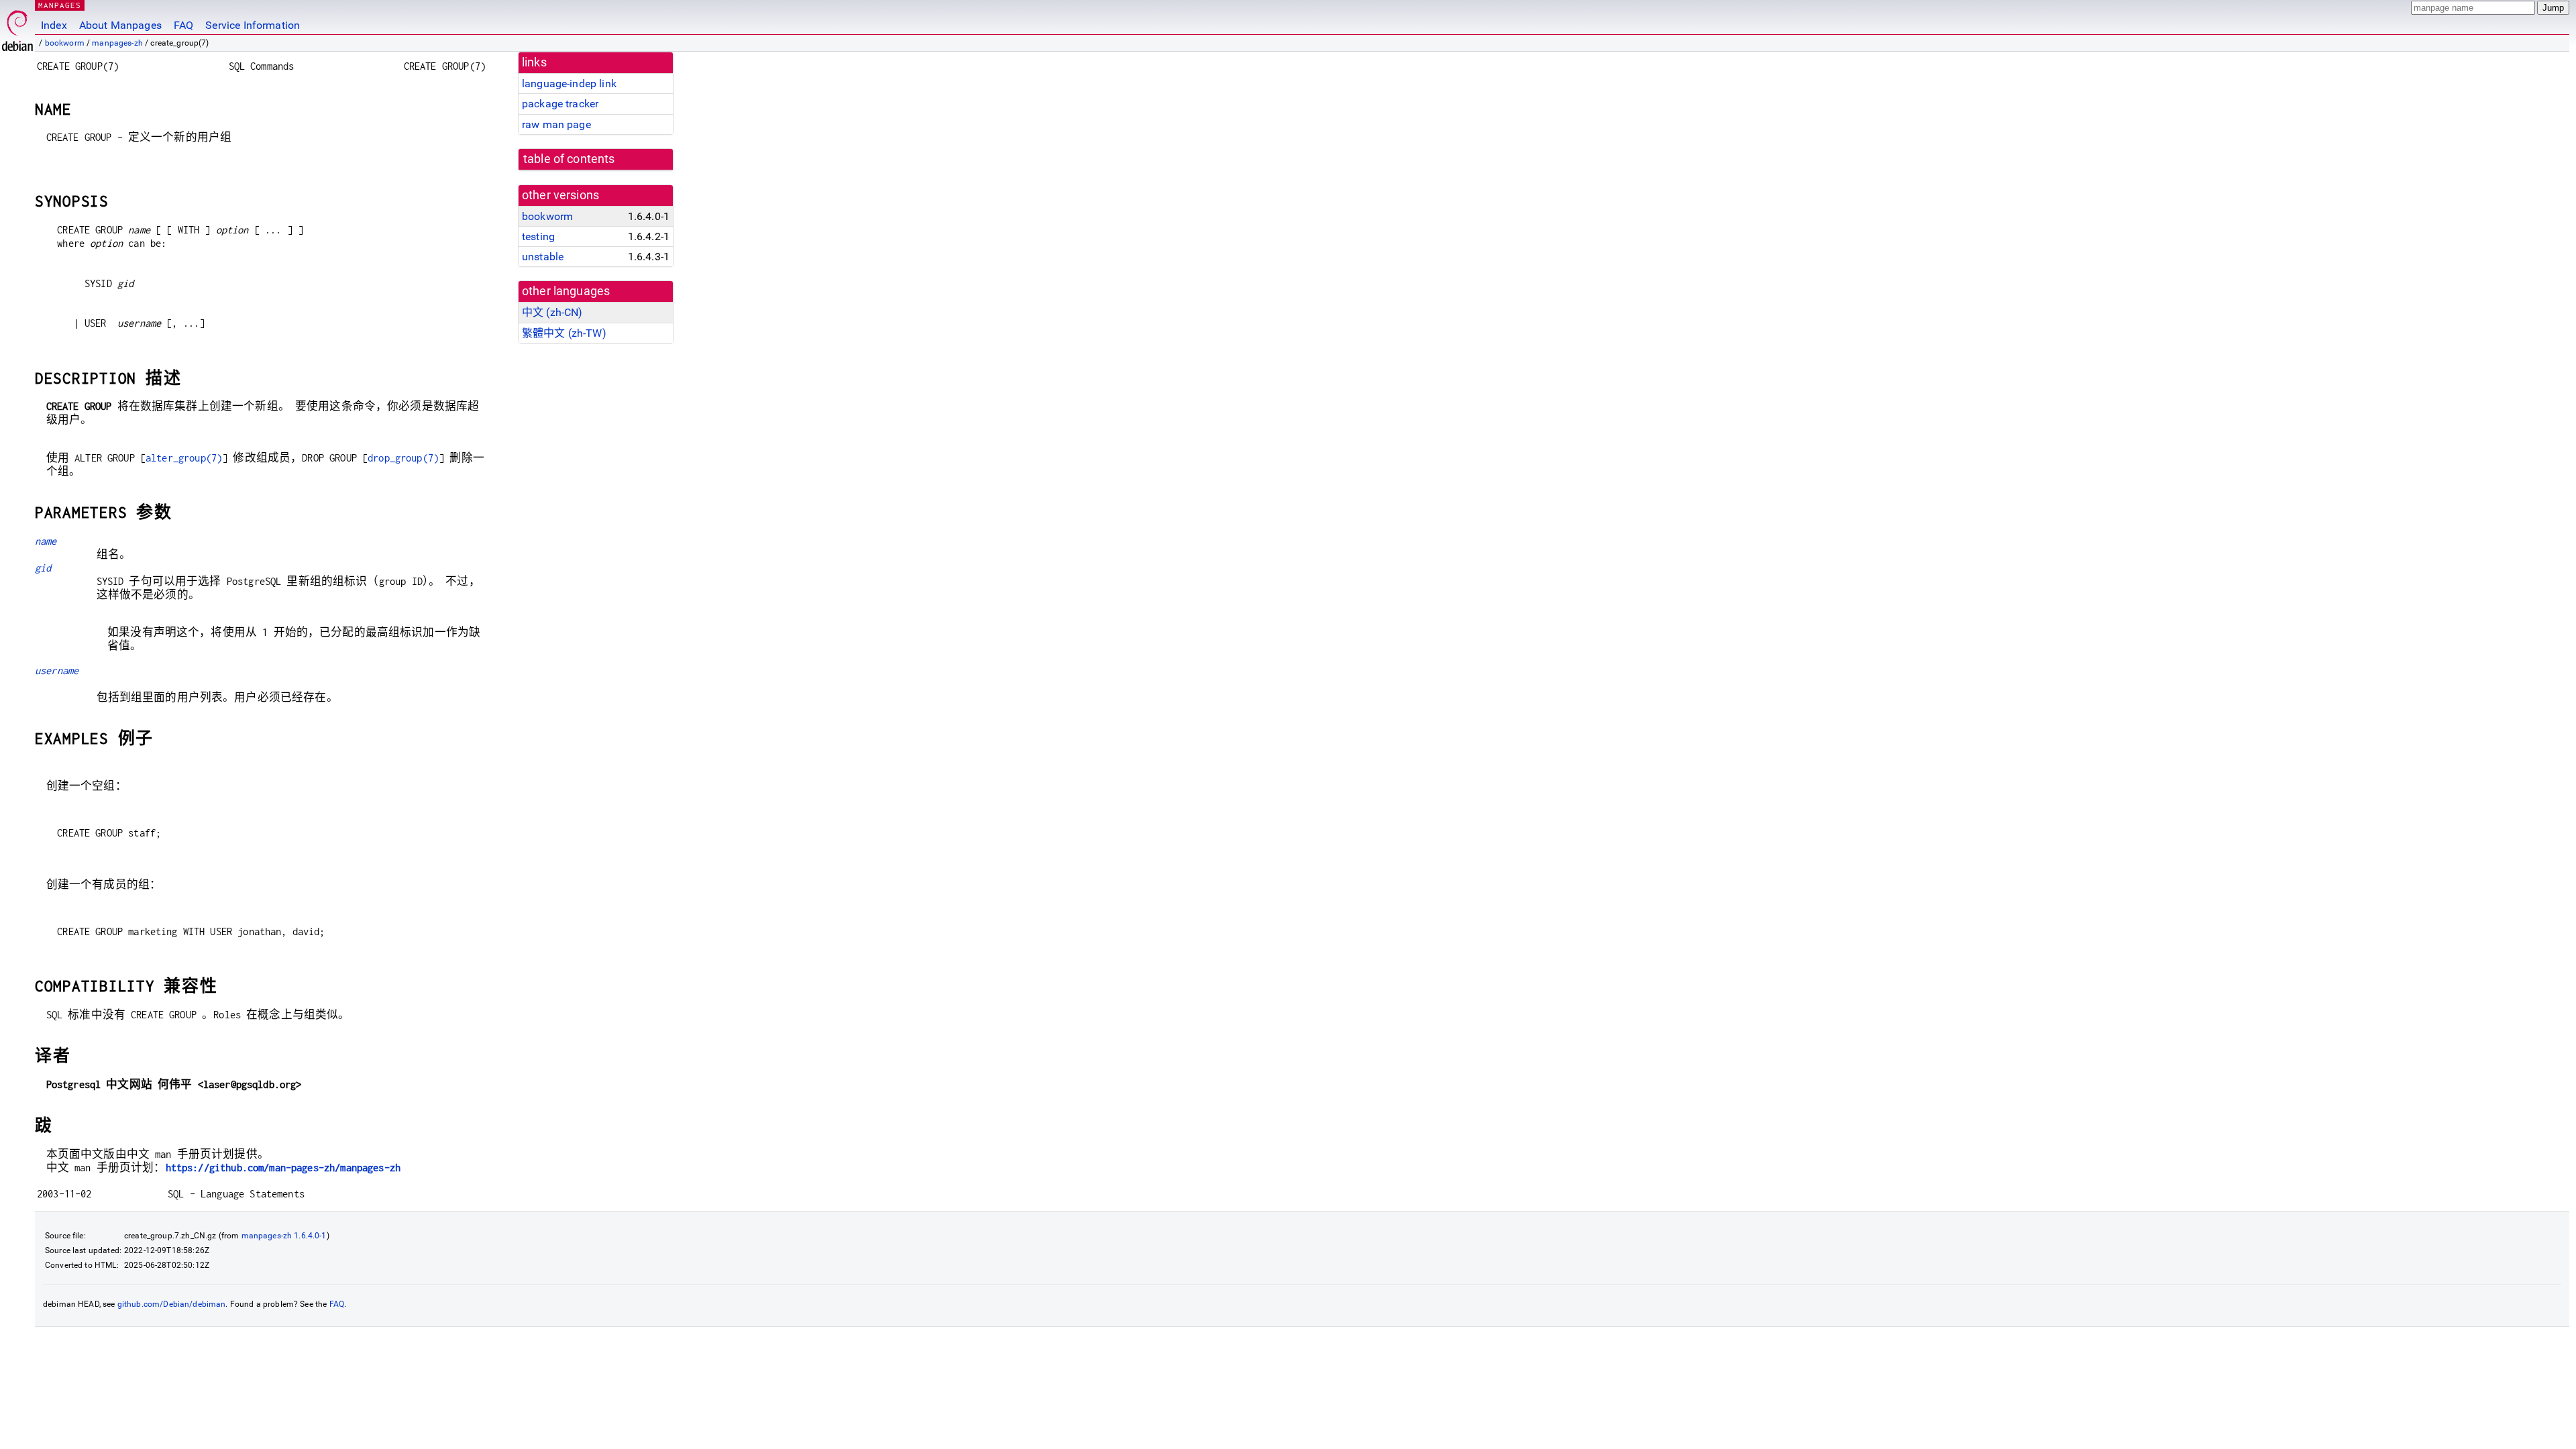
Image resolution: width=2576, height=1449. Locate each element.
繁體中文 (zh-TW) (564, 333)
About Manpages (120, 25)
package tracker (560, 104)
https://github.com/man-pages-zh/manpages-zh (283, 1168)
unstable (543, 257)
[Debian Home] (17, 27)
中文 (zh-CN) (552, 312)
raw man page (556, 124)
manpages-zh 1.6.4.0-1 (284, 1236)
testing (538, 236)
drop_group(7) (403, 458)
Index (54, 25)
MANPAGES (60, 5)
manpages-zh (117, 43)
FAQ (183, 25)
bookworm (65, 43)
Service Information (253, 25)
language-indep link (569, 84)
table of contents (569, 159)
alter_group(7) (184, 458)
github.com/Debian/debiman (172, 1304)
